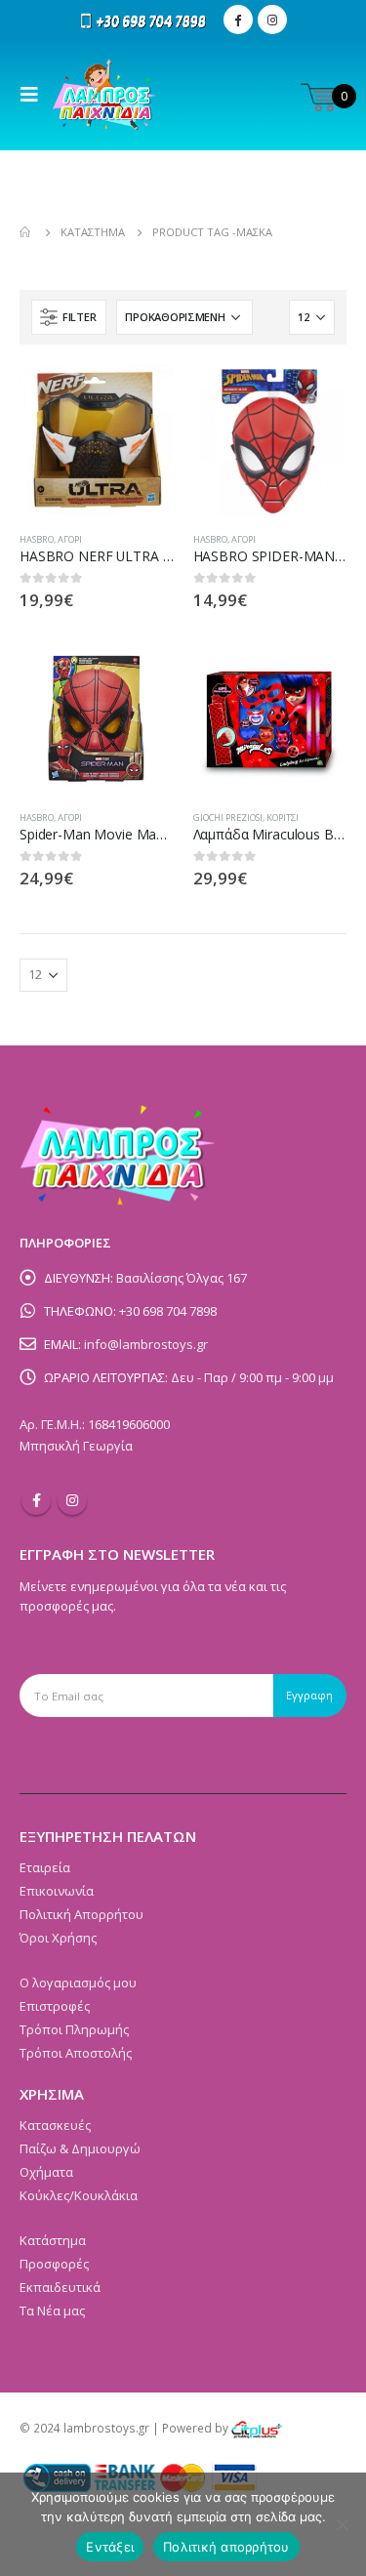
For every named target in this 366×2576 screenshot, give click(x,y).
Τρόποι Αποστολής (76, 2053)
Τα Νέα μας (52, 2310)
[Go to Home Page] (26, 232)
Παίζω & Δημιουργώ (80, 2148)
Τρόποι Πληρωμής (74, 2029)
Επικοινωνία (57, 1891)
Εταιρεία (45, 1867)
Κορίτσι (283, 818)
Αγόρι (70, 539)
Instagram (72, 1500)
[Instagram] (272, 20)
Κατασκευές (55, 2125)
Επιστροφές (55, 2006)
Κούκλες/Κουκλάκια (79, 2195)
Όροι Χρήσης (58, 1938)
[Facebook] (238, 20)
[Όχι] (342, 2524)
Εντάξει (110, 2547)
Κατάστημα (53, 2240)
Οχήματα (46, 2172)
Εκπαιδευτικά (60, 2287)
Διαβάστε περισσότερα (142, 396)
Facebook (36, 1500)
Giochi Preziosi (228, 818)
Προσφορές (54, 2264)
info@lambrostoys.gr (146, 1344)
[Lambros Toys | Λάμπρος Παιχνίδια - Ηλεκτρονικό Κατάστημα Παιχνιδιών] (105, 95)
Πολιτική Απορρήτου (81, 1914)
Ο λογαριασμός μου (78, 1983)
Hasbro (37, 539)
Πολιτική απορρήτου (226, 2547)
